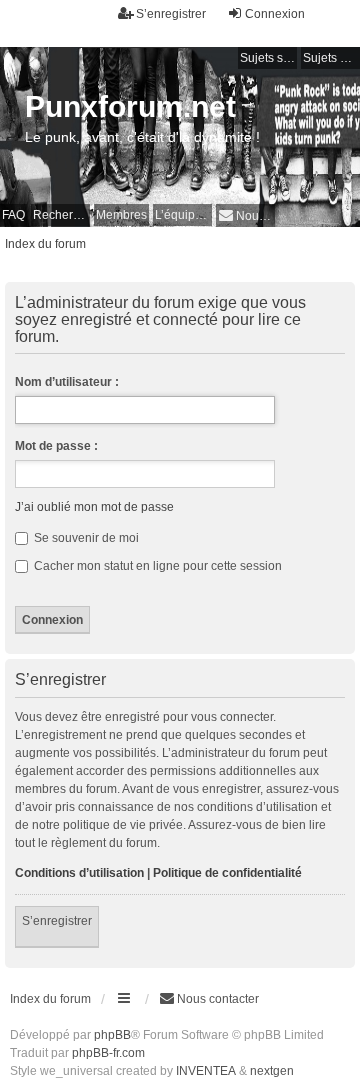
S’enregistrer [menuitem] (171, 14)
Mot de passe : (56, 446)
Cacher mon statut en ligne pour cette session (156, 566)
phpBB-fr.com (108, 1053)
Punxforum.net (130, 106)
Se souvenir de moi (85, 538)
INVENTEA (206, 1071)
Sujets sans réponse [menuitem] (268, 58)
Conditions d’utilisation (79, 873)
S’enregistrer (57, 921)
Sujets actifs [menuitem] (331, 58)
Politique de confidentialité (227, 873)
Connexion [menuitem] (275, 14)
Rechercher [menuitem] (61, 215)
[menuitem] (245, 215)
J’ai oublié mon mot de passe (94, 507)
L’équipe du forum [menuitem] (183, 215)
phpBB (112, 1035)
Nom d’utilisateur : (67, 382)
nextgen (272, 1071)
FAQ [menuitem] (13, 215)
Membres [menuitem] (121, 215)
